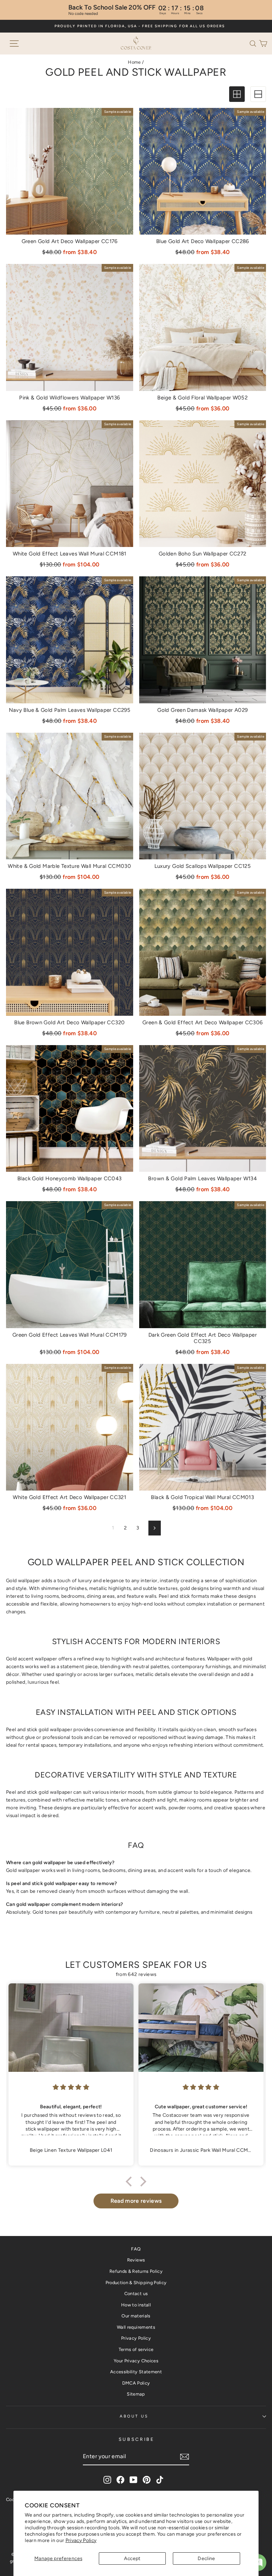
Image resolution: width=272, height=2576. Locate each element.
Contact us (136, 2293)
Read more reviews (136, 2201)
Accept (132, 2558)
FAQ (136, 2249)
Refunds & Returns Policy (136, 2271)
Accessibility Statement (136, 2372)
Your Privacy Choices (136, 2361)
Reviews (136, 2260)
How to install (136, 2305)
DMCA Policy (136, 2383)
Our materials (136, 2316)
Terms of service (136, 2349)
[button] (254, 43)
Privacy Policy (81, 2540)
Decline (206, 2558)
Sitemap (136, 2394)
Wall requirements (136, 2327)
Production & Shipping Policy (136, 2283)
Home (134, 62)
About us (134, 2416)
